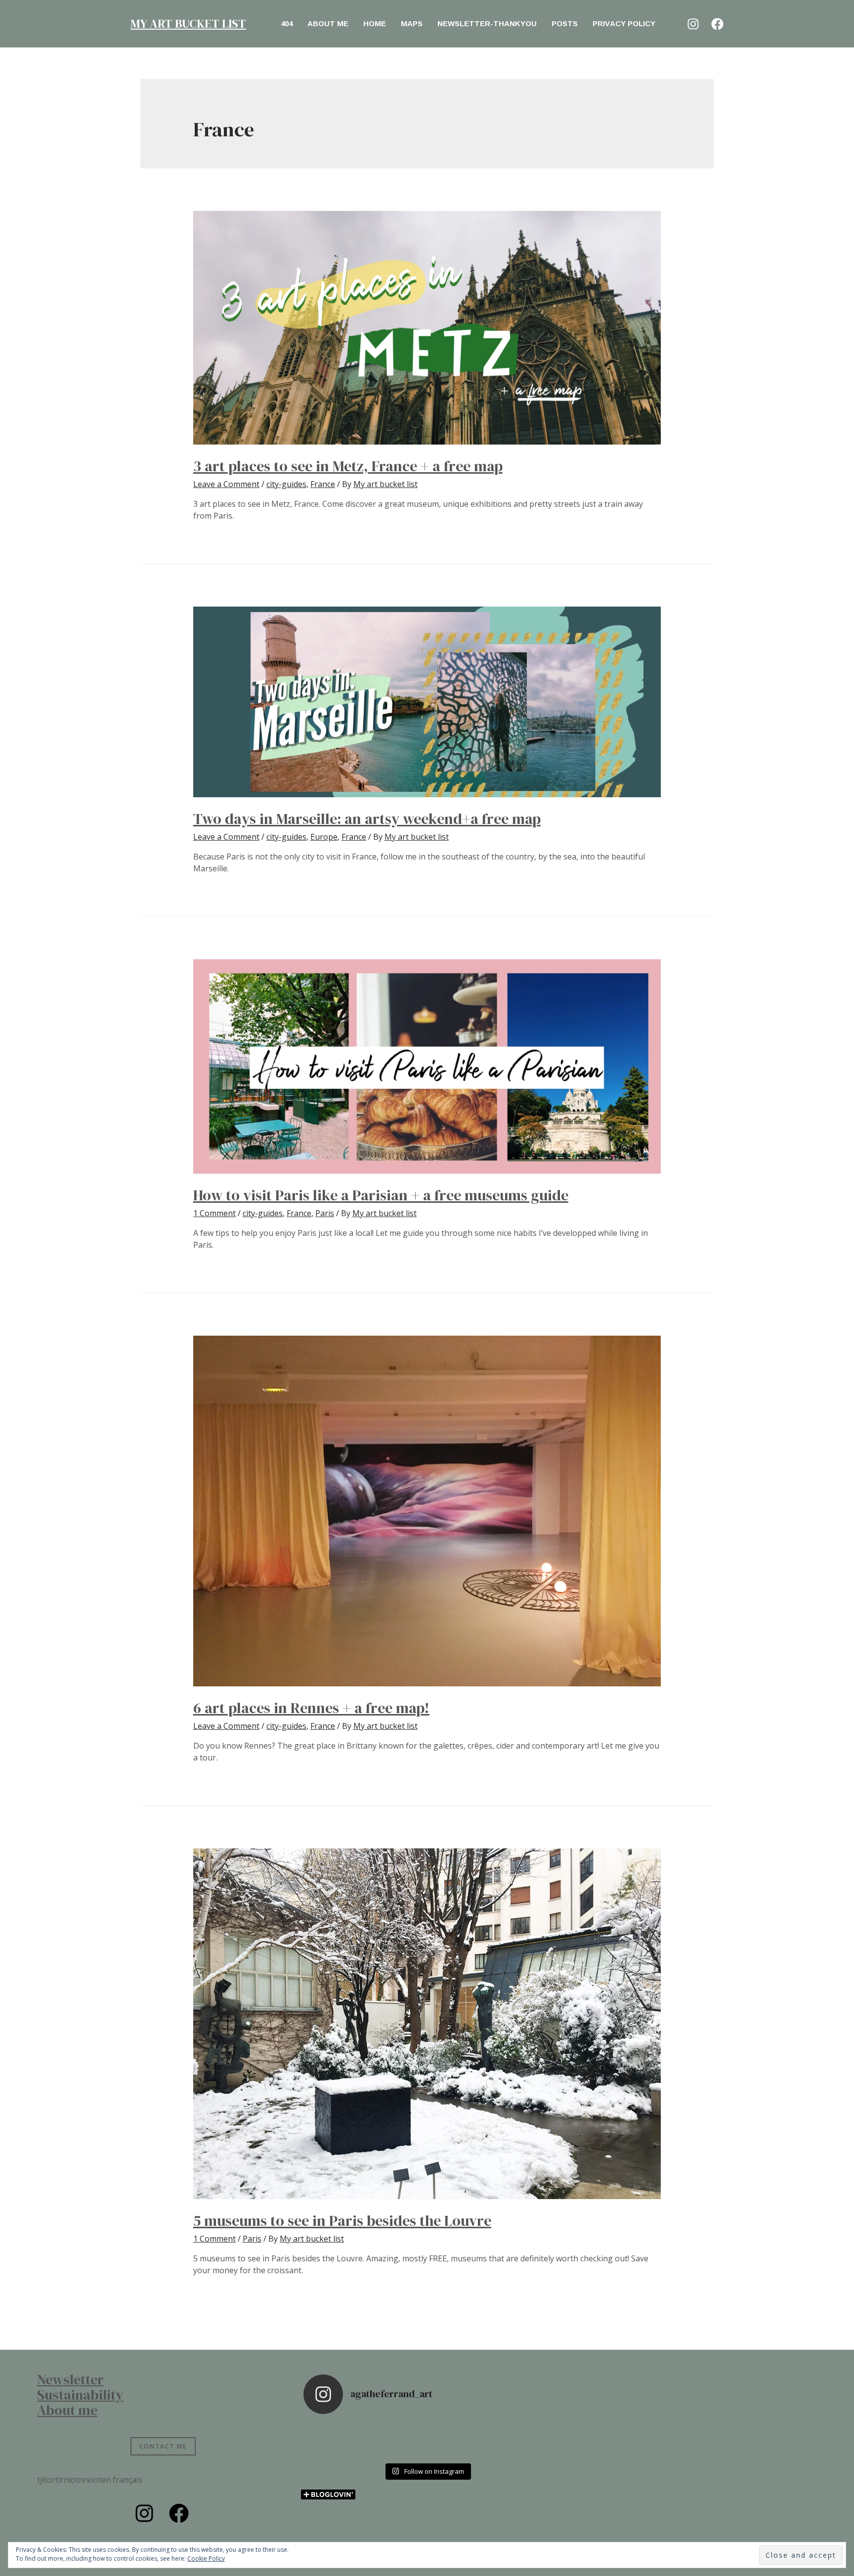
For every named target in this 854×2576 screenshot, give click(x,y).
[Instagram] (693, 24)
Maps (412, 23)
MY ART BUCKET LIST (188, 23)
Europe (324, 837)
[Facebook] (717, 24)
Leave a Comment (226, 484)
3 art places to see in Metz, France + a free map (348, 466)
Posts (565, 23)
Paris (325, 1213)
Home (375, 23)
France (323, 484)
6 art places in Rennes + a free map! (311, 1708)
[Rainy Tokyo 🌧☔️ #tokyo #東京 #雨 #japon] (334, 2440)
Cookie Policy (206, 2558)
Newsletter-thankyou (487, 23)
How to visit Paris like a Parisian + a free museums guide (381, 1195)
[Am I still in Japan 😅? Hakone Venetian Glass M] (458, 2440)
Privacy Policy (624, 23)
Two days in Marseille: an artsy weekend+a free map (367, 819)
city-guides (286, 484)
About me (328, 23)
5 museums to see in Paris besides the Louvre (342, 2221)
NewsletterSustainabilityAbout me (80, 2395)
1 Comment (214, 1213)
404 (287, 23)
